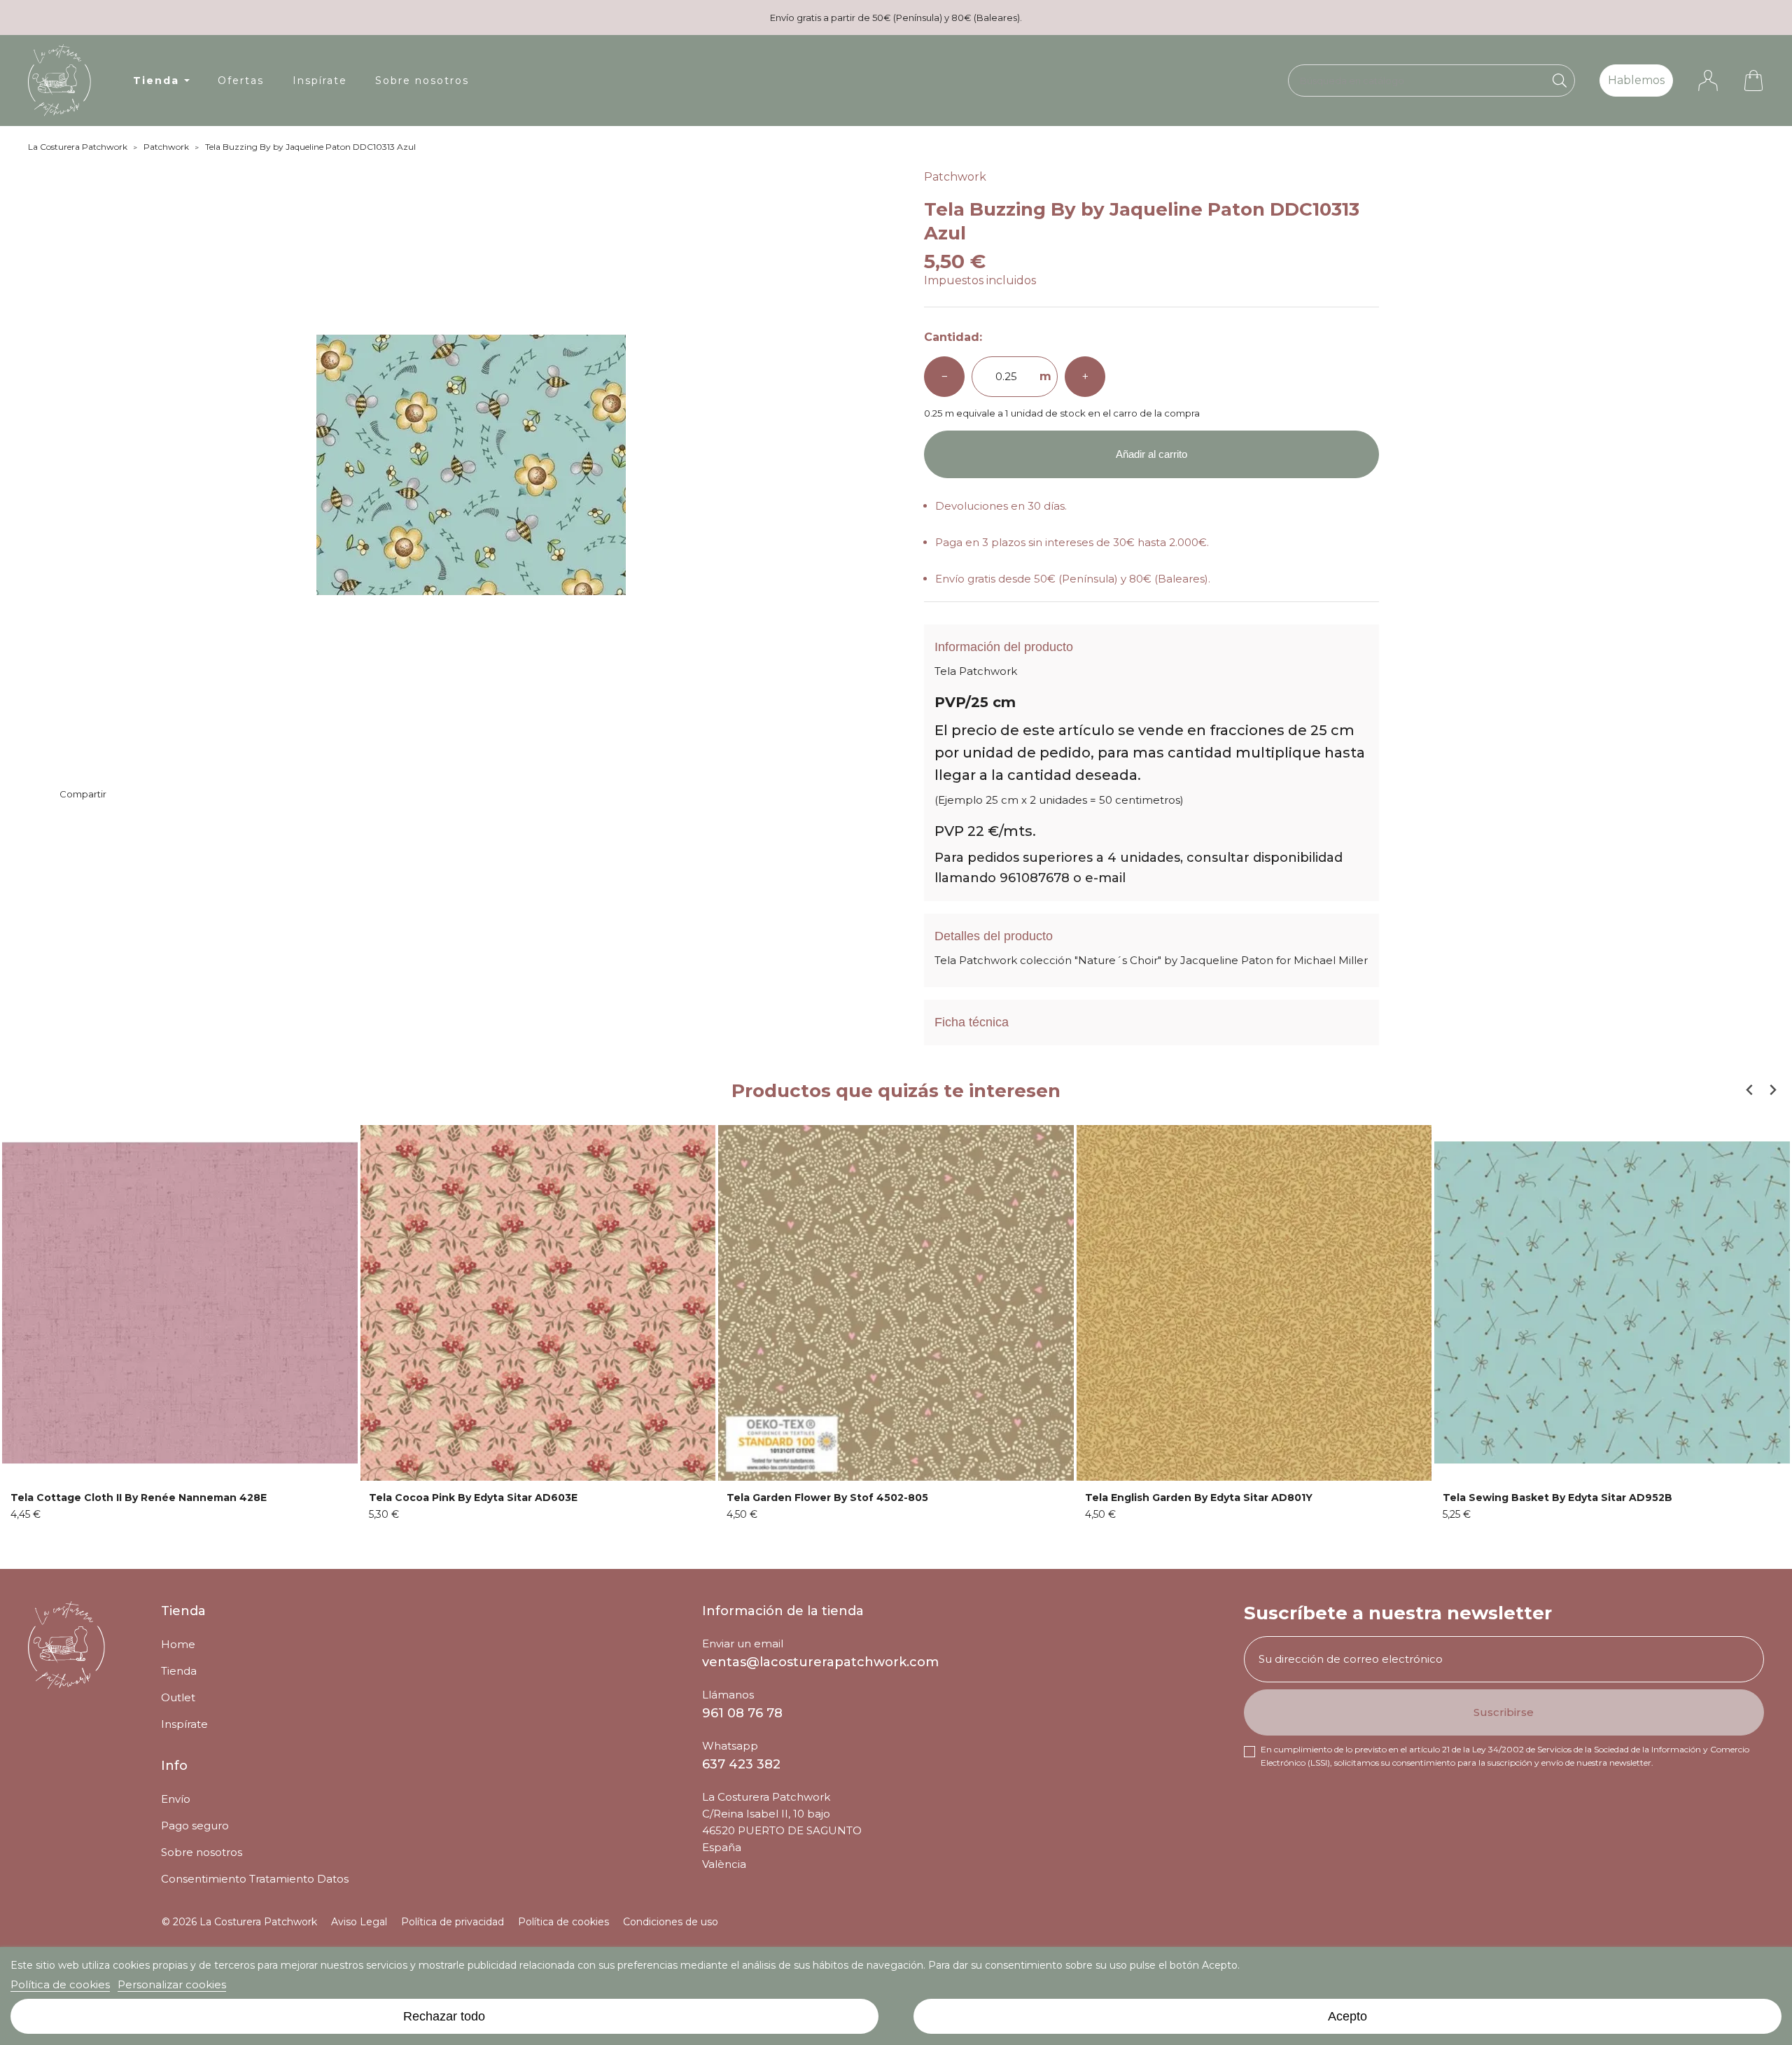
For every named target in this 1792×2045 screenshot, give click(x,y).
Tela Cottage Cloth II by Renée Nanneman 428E (139, 1498)
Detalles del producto (994, 936)
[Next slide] (1772, 1090)
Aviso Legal (359, 1922)
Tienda (179, 1671)
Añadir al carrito (1151, 454)
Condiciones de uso (671, 1922)
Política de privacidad (453, 1922)
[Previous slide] (1750, 1090)
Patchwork (955, 177)
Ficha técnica (972, 1022)
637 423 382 (741, 1764)
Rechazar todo (444, 2016)
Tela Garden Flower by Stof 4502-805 (827, 1498)
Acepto (1347, 2016)
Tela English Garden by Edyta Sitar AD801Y (1199, 1498)
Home (178, 1644)
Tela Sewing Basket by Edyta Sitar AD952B (1557, 1498)
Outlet (178, 1697)
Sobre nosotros (202, 1852)
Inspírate (184, 1724)
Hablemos (1636, 80)
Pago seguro (195, 1826)
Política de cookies (60, 1984)
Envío (176, 1799)
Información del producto (1004, 647)
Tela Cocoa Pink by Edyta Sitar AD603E (473, 1498)
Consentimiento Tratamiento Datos (255, 1879)
